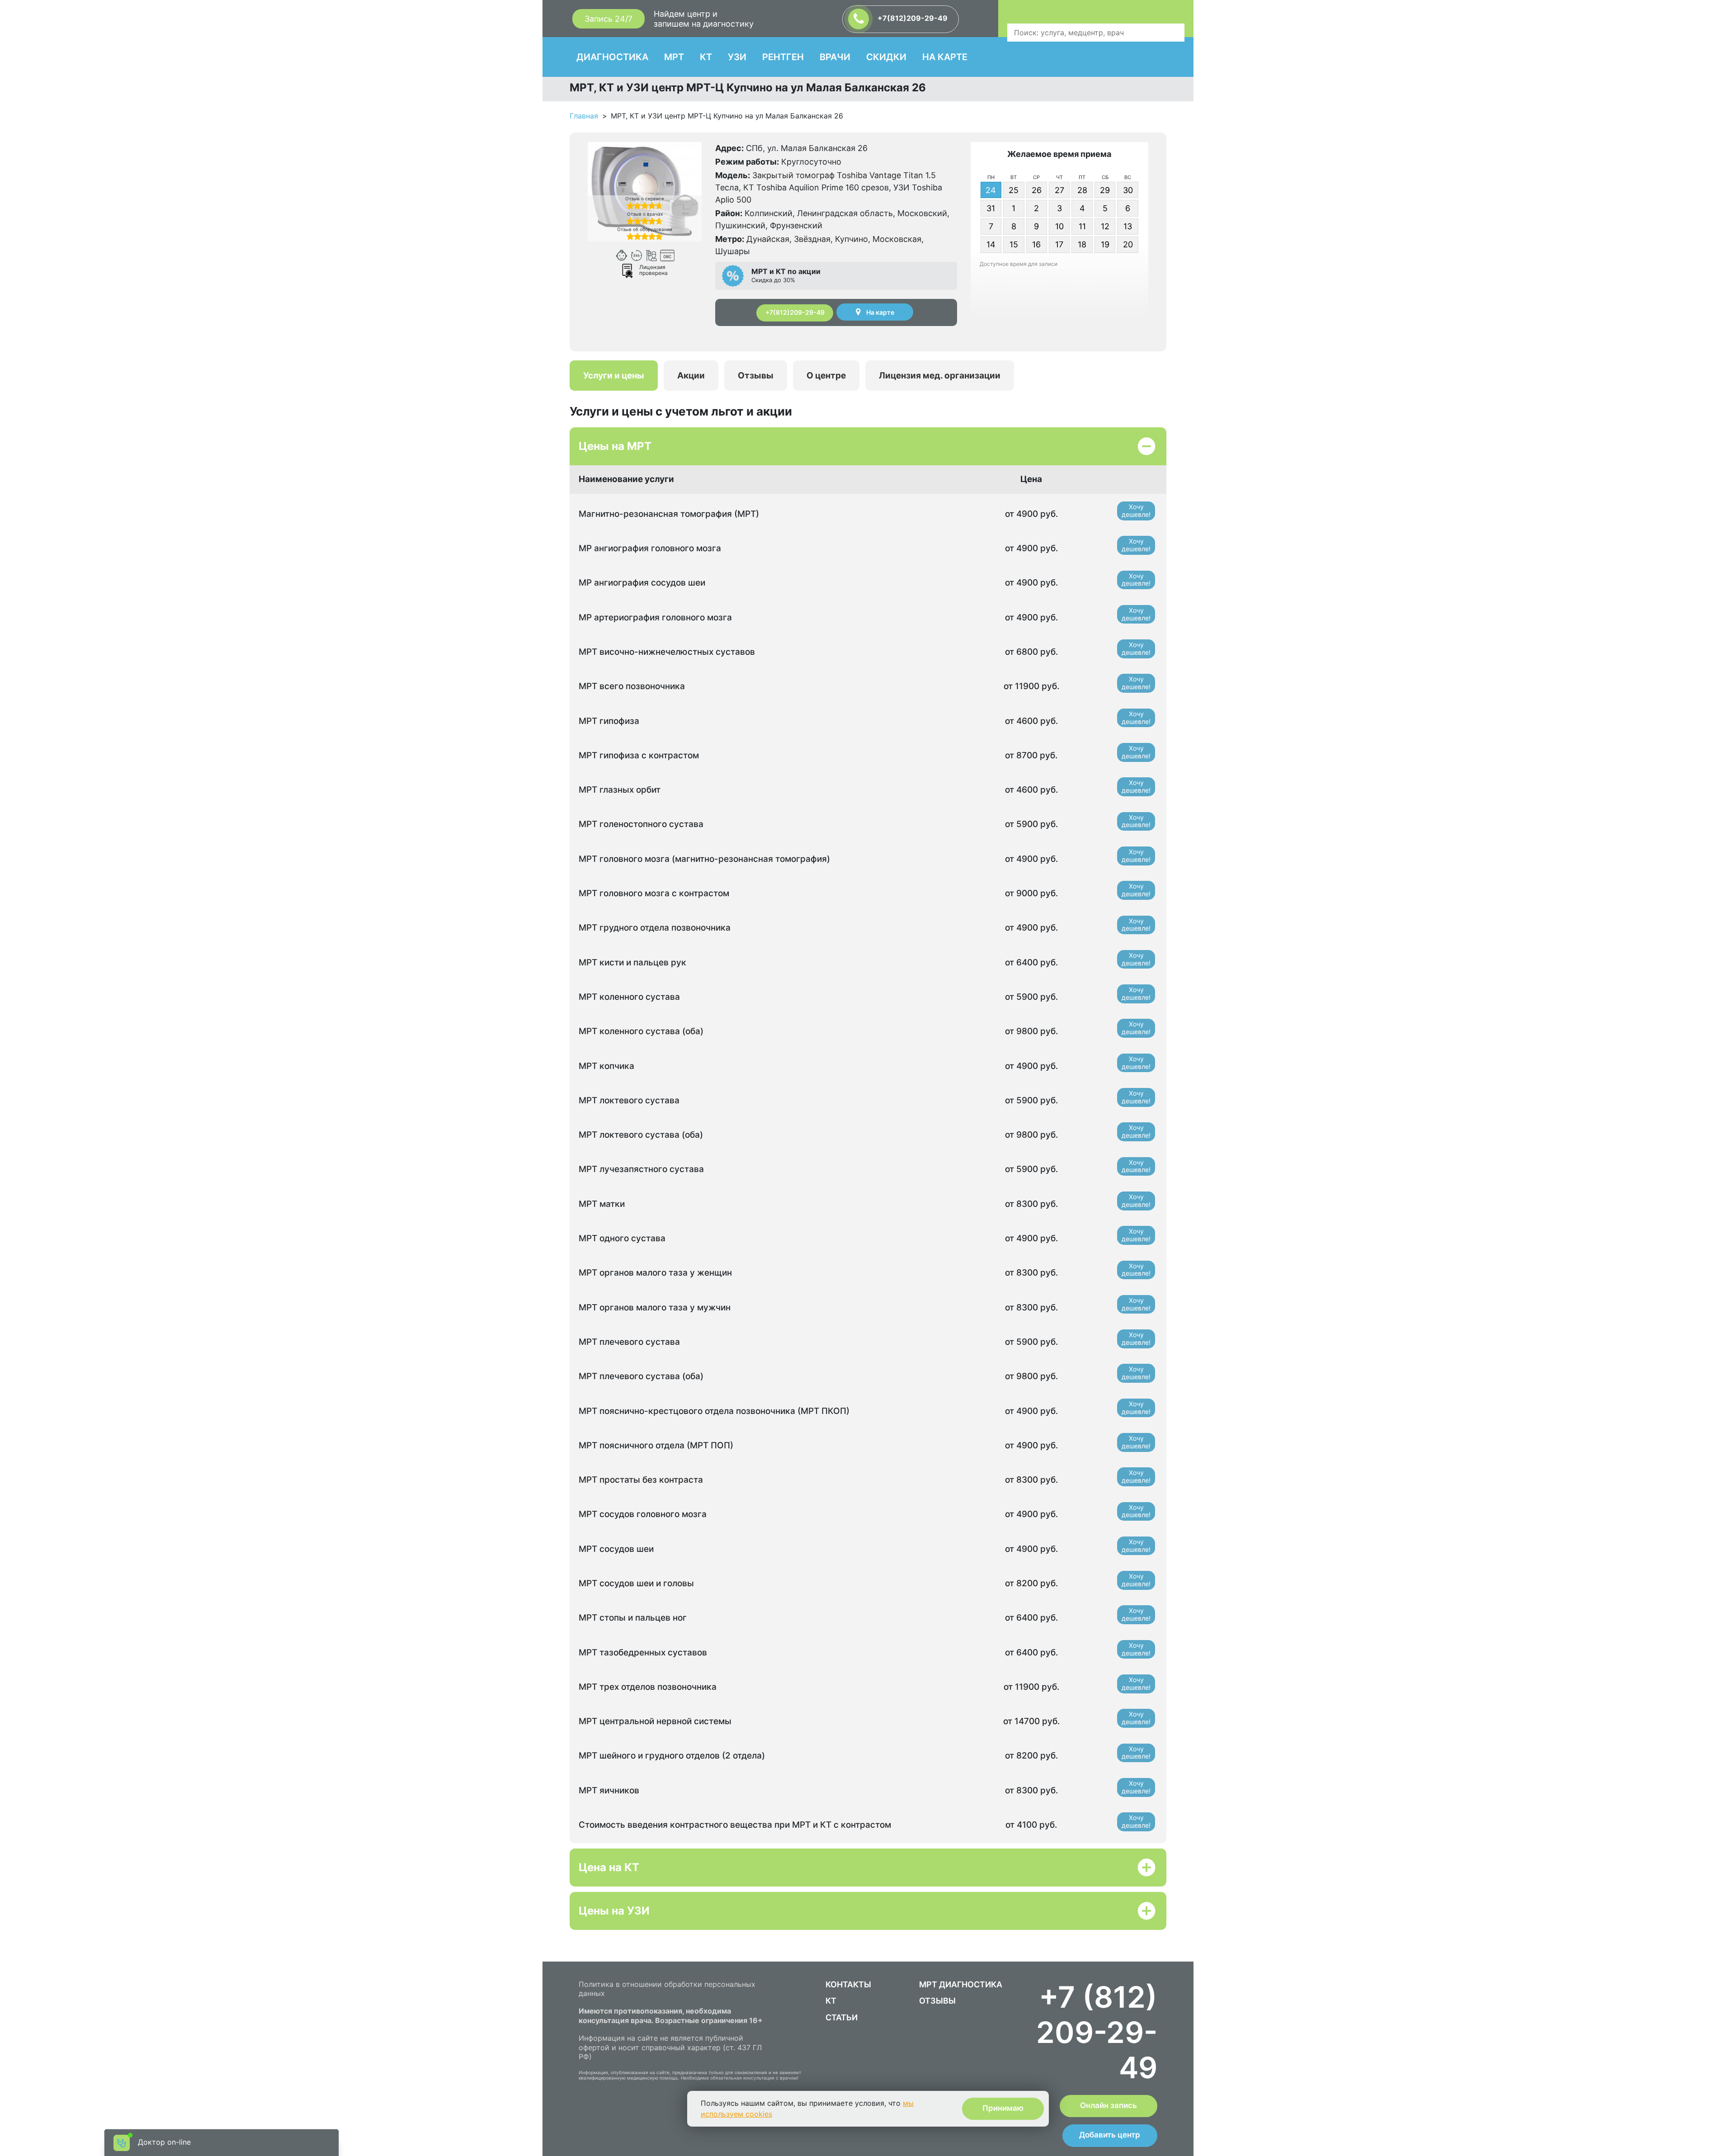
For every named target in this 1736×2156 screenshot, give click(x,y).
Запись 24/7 (609, 19)
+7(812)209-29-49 (912, 18)
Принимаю (1003, 2108)
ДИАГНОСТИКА (612, 57)
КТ (706, 57)
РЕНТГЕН (783, 57)
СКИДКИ (886, 57)
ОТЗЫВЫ (937, 2001)
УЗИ (737, 57)
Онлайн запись (1109, 2105)
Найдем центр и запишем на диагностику (704, 19)
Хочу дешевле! (1136, 511)
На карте (880, 312)
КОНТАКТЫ (848, 1984)
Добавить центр (1110, 2135)
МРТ (674, 57)
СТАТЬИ (842, 2017)
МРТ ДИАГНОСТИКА (961, 1984)
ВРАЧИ (835, 57)
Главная (584, 116)
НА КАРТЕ (945, 57)
